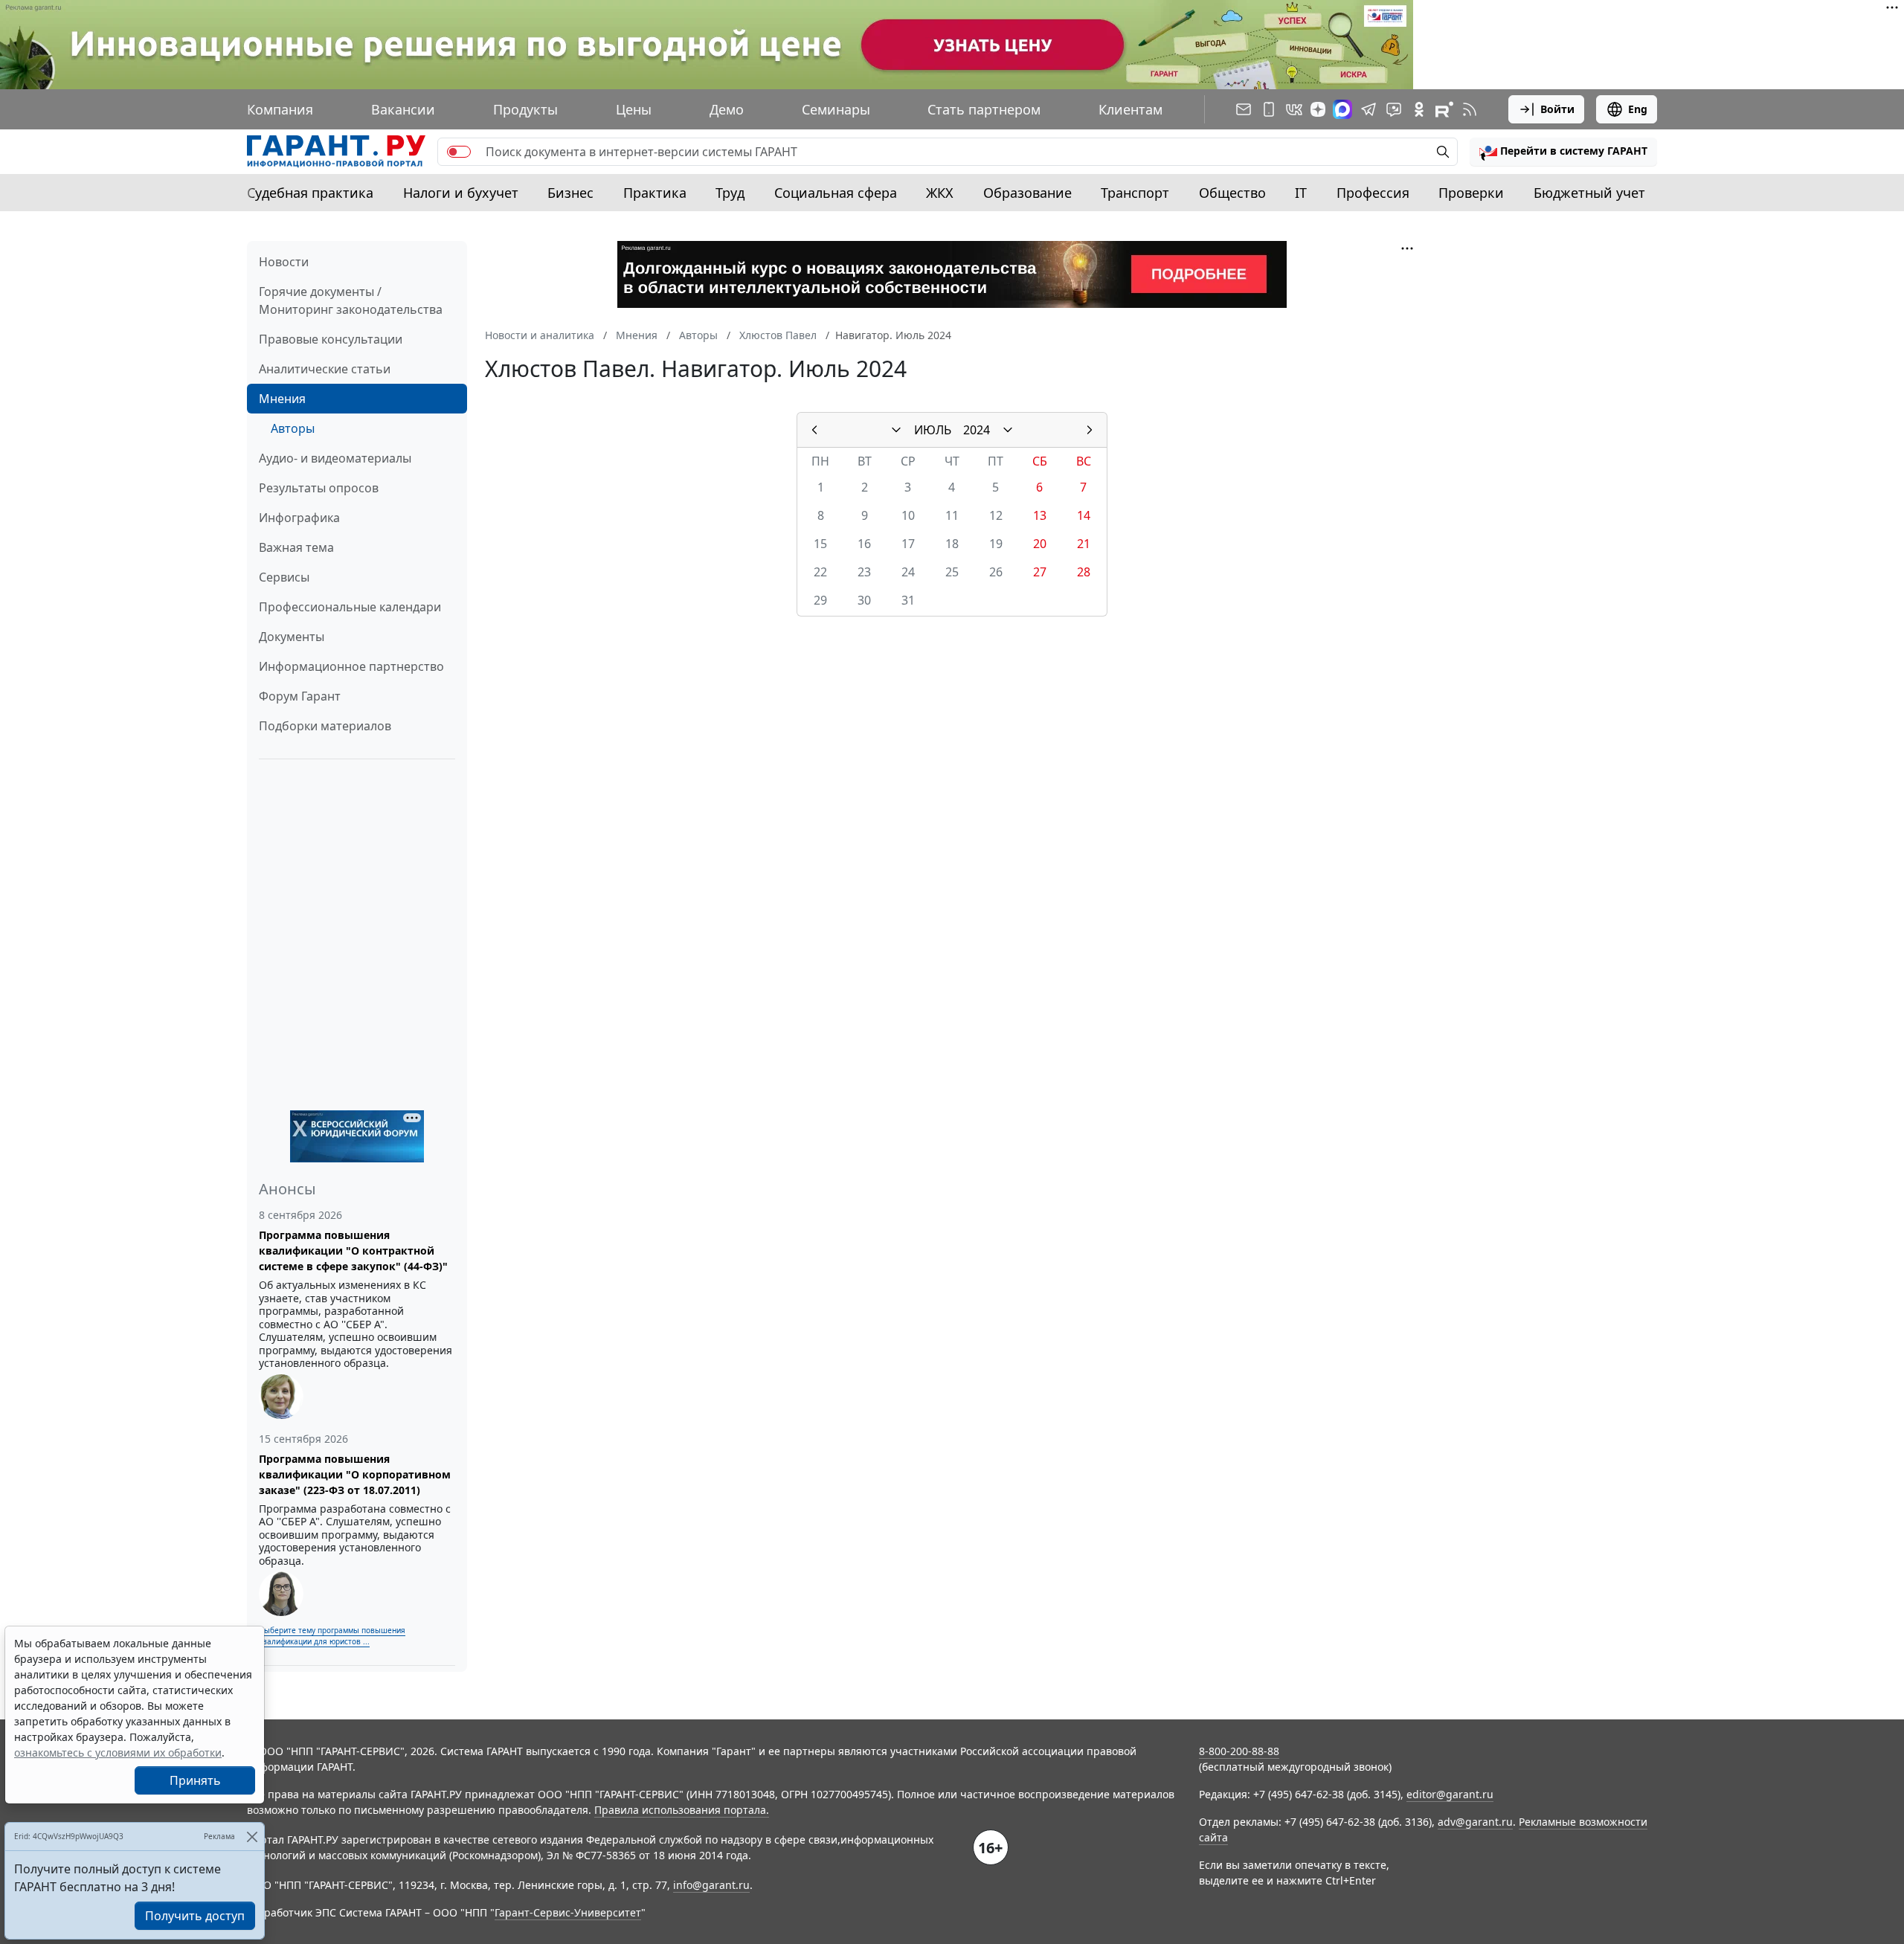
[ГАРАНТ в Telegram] (1368, 109)
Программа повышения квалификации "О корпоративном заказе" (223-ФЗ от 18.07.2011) (355, 1474)
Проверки (1471, 193)
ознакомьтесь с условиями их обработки (118, 1753)
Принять (195, 1780)
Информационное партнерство (351, 666)
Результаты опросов (319, 488)
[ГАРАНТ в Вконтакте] (1294, 109)
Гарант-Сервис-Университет (568, 1912)
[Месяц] (896, 430)
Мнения (282, 399)
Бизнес (570, 193)
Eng (1638, 109)
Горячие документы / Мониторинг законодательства (351, 300)
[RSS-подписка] (1470, 109)
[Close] (252, 1837)
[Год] (1008, 430)
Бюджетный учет (1589, 193)
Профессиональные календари (350, 607)
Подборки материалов (325, 726)
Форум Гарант (300, 696)
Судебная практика (310, 193)
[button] (1563, 152)
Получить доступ (195, 1916)
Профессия (1373, 193)
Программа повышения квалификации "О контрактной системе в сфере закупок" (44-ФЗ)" (353, 1251)
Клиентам (1130, 109)
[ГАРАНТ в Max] (1342, 109)
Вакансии (403, 109)
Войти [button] (1557, 109)
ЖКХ (940, 193)
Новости (284, 262)
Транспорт (1135, 193)
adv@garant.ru (1475, 1822)
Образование (1027, 193)
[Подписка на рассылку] (1244, 109)
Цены (634, 109)
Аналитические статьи (325, 369)
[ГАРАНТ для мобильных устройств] (1269, 109)
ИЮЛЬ (933, 430)
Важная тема (296, 547)
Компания (280, 109)
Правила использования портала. (682, 1810)
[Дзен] (1318, 109)
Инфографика (299, 518)
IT (1301, 193)
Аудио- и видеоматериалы (335, 458)
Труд (730, 193)
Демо (727, 109)
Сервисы (284, 577)
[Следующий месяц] (1090, 430)
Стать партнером (984, 109)
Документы (292, 637)
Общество (1232, 193)
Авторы (293, 428)
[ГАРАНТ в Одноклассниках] (1419, 109)
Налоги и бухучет (461, 193)
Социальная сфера (836, 193)
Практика (655, 193)
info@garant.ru (711, 1885)
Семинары (836, 109)
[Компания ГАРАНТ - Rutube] (1444, 109)
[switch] (459, 152)
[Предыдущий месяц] (814, 430)
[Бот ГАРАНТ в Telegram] (1394, 109)
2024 (977, 430)
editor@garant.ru (1450, 1794)
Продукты (525, 109)
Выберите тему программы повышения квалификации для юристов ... (332, 1636)
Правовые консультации (331, 339)
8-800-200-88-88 (1239, 1751)
